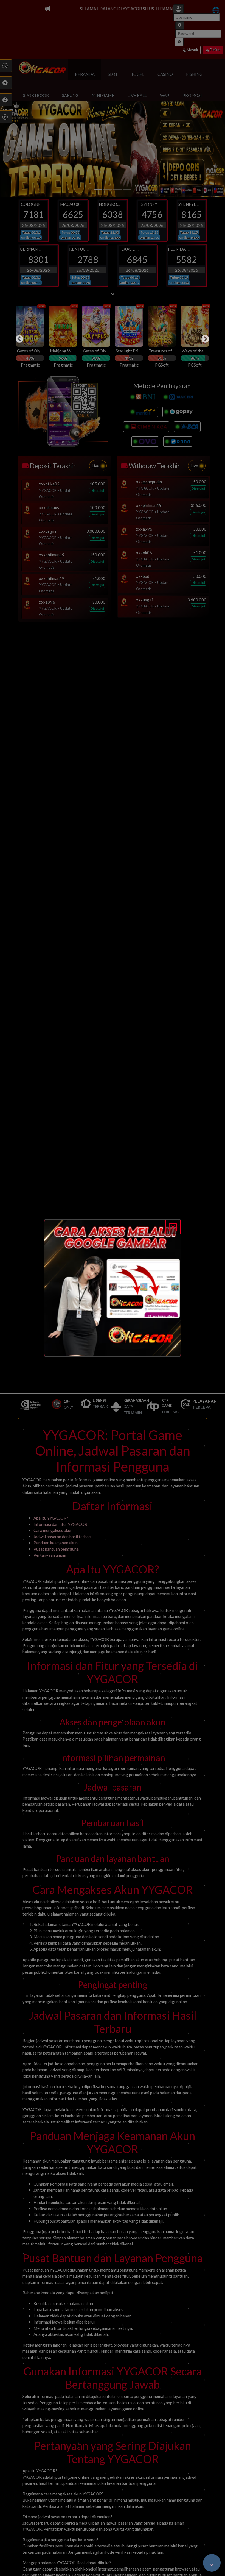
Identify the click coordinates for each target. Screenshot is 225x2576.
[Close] (173, 1227)
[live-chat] (212, 2563)
